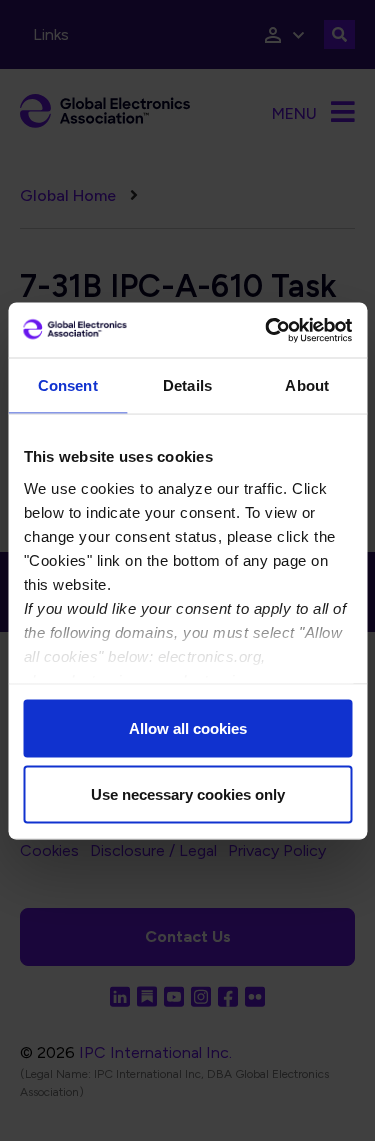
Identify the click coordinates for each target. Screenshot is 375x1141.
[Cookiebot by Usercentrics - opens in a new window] (267, 330)
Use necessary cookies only (188, 793)
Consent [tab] (68, 385)
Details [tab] (187, 385)
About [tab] (307, 385)
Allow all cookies (188, 728)
